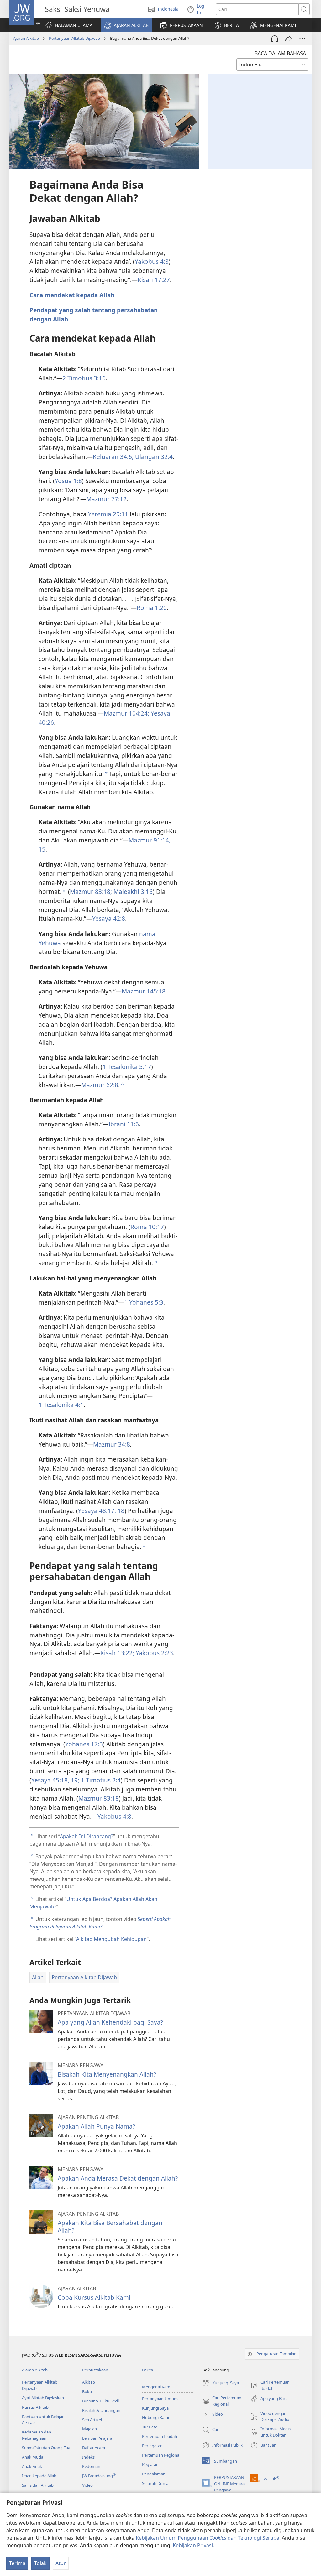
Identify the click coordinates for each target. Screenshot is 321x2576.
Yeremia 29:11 (108, 514)
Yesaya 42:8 (109, 918)
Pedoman (91, 2466)
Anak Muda (33, 2457)
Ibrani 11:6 (124, 1124)
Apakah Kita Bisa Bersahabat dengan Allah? (110, 2227)
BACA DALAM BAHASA (280, 53)
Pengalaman (154, 2474)
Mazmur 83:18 (99, 1798)
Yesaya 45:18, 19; (55, 1780)
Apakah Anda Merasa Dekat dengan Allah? (118, 2178)
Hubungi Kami (155, 2417)
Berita (147, 2370)
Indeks (88, 2457)
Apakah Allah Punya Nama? (96, 2126)
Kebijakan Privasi (193, 2545)
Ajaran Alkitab (26, 38)
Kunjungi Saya (155, 2408)
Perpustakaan (95, 2370)
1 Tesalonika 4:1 (61, 1405)
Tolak (40, 2563)
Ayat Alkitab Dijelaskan (43, 2398)
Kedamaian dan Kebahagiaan (37, 2435)
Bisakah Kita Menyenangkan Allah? (107, 2074)
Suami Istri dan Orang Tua (46, 2448)
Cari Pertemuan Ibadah (270, 2386)
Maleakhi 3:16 (132, 892)
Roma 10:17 (147, 1227)
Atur (61, 2563)
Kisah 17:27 (154, 280)
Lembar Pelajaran (98, 2438)
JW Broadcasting (99, 2476)
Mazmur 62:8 (100, 1085)
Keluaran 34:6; (113, 457)
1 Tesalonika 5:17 (127, 1067)
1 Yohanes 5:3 (144, 1302)
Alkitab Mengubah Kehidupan (111, 1939)
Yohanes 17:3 (84, 1744)
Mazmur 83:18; (91, 892)
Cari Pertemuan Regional (222, 2401)
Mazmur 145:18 (144, 991)
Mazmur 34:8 (112, 1444)
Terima (17, 2563)
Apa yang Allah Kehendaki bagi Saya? (110, 2022)
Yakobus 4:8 (152, 261)
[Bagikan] (288, 39)
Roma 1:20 (152, 608)
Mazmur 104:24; (126, 713)
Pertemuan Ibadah (160, 2436)
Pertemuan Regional (161, 2455)
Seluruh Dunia (155, 2483)
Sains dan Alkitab (38, 2485)
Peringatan (152, 2446)
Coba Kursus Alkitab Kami (94, 2297)
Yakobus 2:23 (154, 1653)
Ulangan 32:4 (153, 457)
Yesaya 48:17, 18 (101, 1511)
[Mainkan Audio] (275, 39)
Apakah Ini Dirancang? (87, 1836)
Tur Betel (150, 2427)
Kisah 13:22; (117, 1653)
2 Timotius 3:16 (84, 378)
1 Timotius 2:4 (100, 1780)
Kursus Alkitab (35, 2407)
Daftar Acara (94, 2448)
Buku (87, 2391)
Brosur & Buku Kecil (100, 2401)
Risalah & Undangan (101, 2410)
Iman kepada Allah (39, 2476)
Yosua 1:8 (68, 481)
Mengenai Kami (157, 2387)
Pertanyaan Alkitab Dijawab (74, 38)
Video (87, 2485)
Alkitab (89, 2382)
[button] (126, 25)
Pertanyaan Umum (160, 2399)
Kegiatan (150, 2464)
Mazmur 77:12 (106, 499)
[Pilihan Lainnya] (302, 39)
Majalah (89, 2429)
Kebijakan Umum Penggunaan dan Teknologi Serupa (208, 2538)
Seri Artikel (92, 2420)
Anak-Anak (32, 2466)
